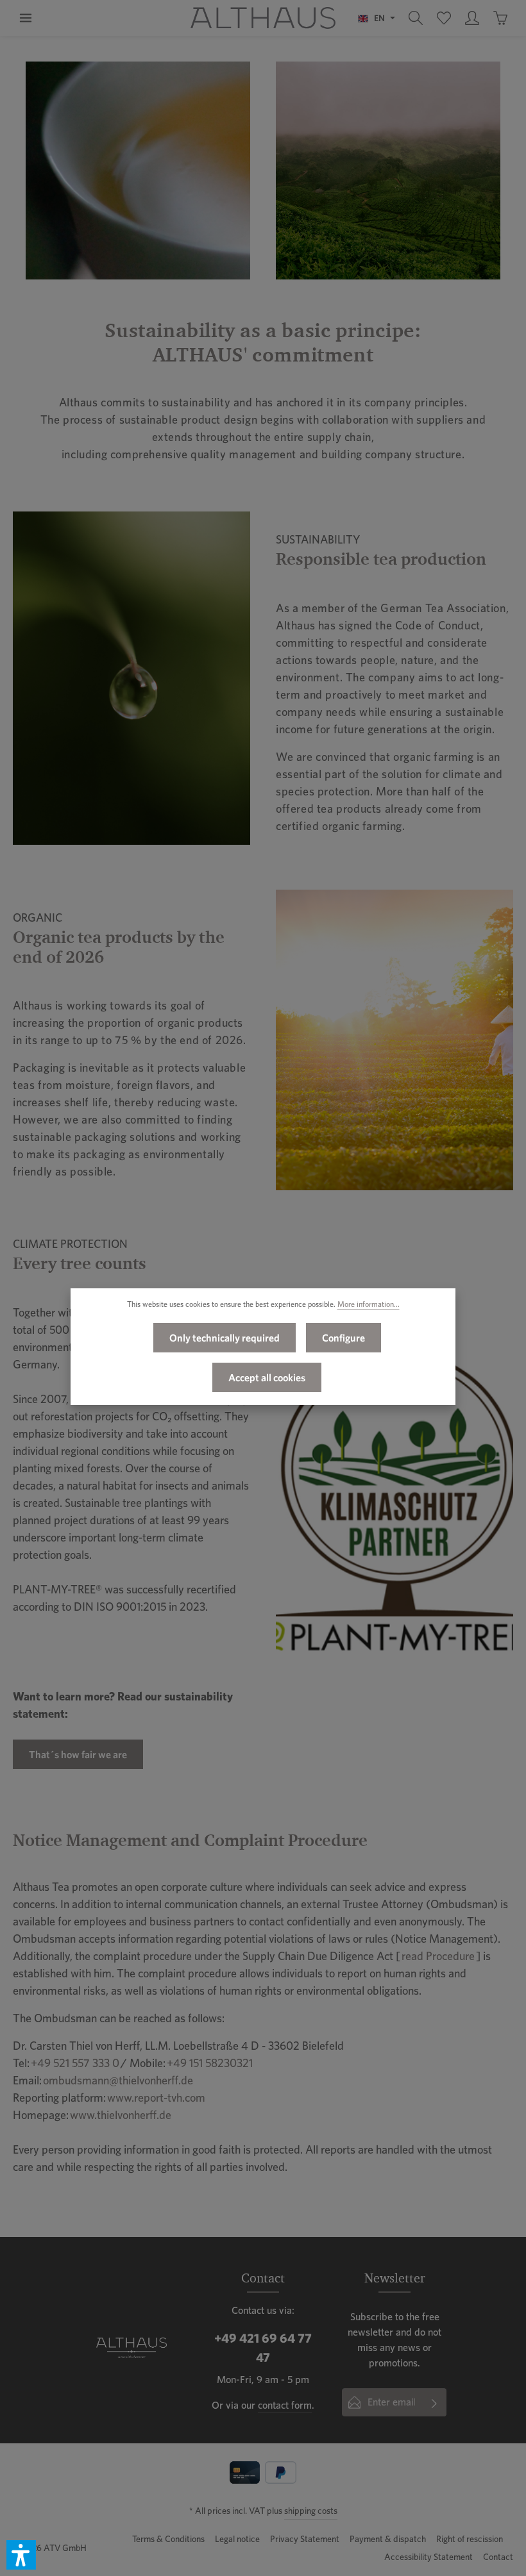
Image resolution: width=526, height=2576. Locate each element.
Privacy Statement (305, 2539)
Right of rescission (470, 2539)
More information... (369, 1304)
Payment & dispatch (388, 2539)
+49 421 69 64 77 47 (263, 2348)
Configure (344, 1338)
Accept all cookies (267, 1377)
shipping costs (311, 2511)
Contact (498, 2557)
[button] (21, 2555)
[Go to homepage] (263, 18)
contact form (285, 2405)
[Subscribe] (435, 2402)
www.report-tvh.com (156, 2098)
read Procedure (438, 1956)
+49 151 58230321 (210, 2063)
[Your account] (472, 18)
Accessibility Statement (428, 2557)
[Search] (416, 18)
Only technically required (225, 1338)
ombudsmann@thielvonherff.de (118, 2080)
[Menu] (26, 18)
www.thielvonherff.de (121, 2115)
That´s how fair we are (78, 1754)
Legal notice (237, 2539)
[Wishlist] (444, 18)
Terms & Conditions (168, 2539)
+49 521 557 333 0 (75, 2063)
